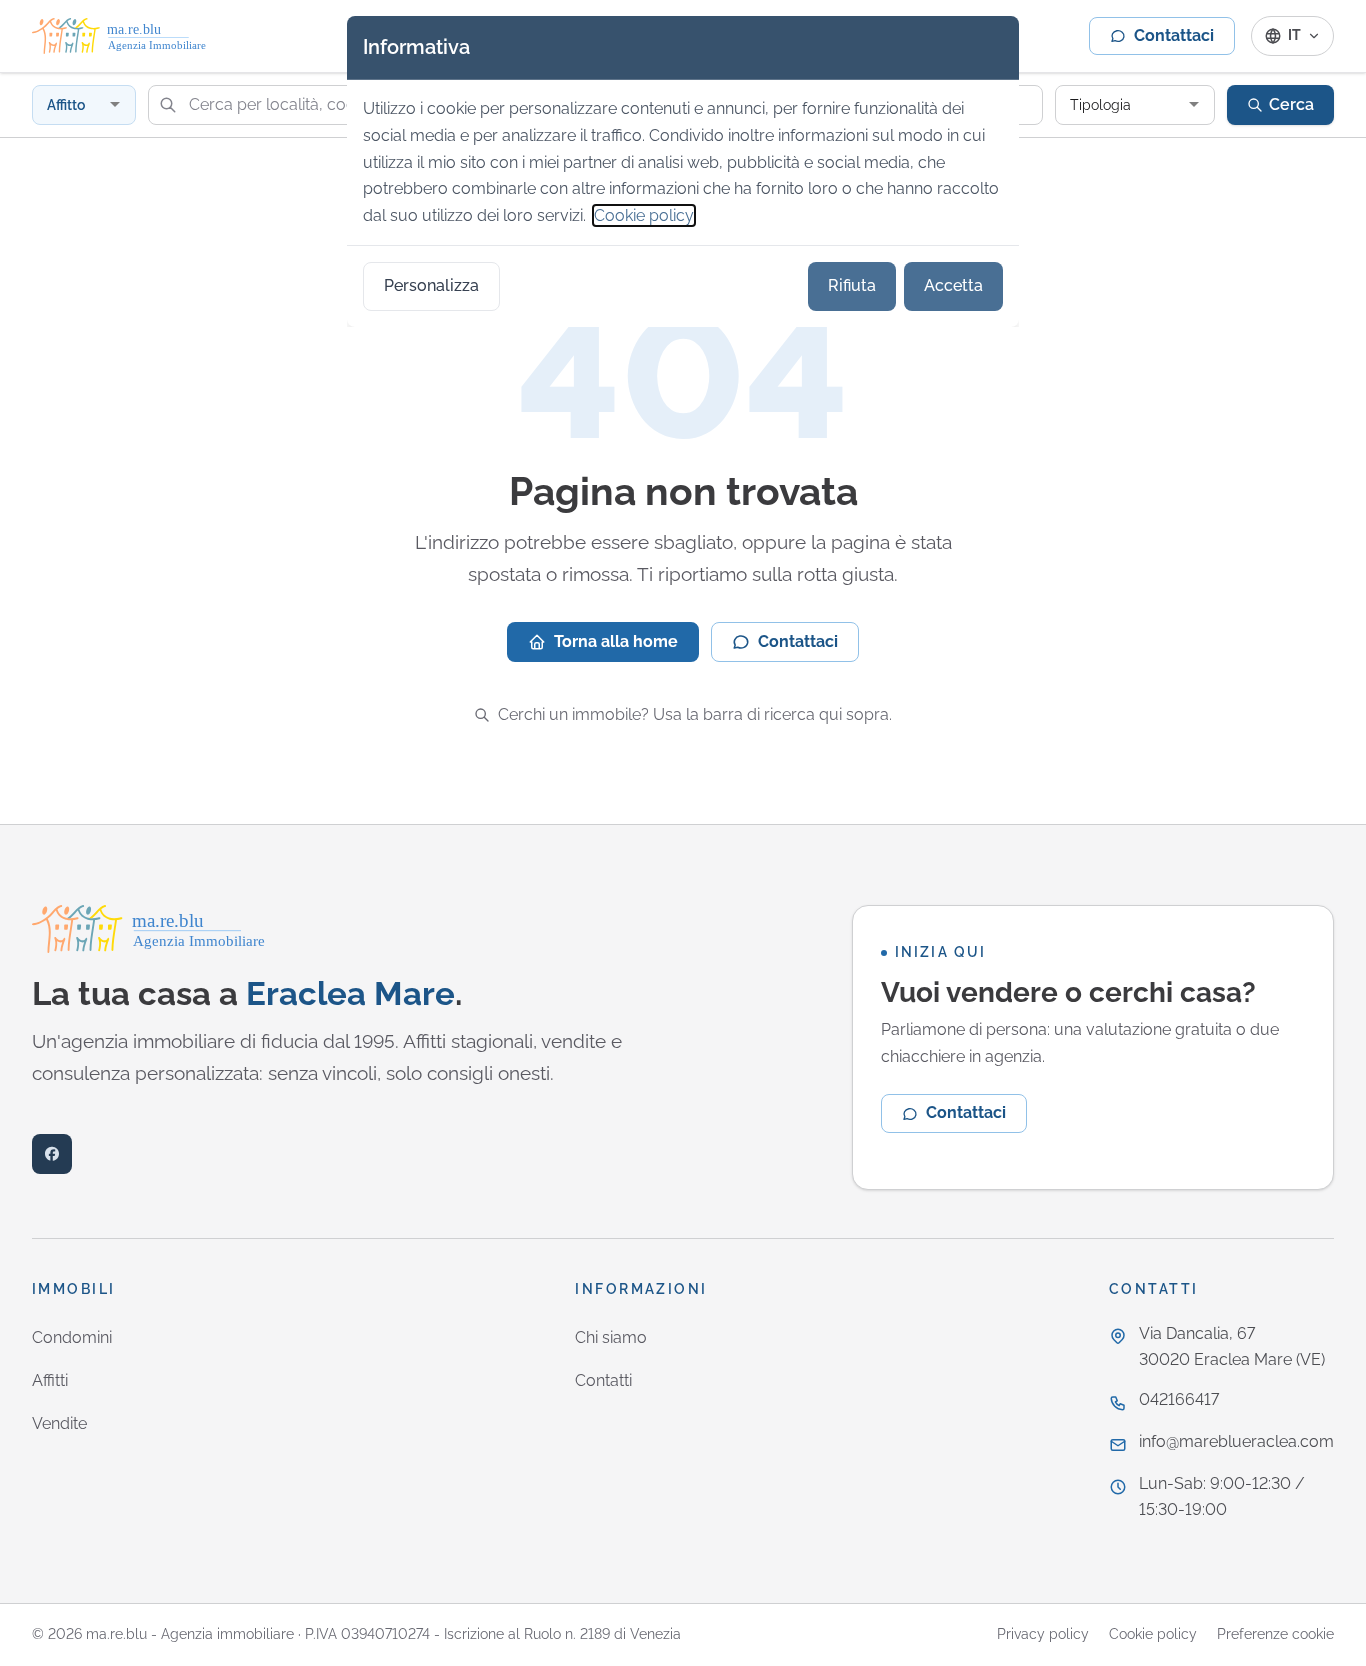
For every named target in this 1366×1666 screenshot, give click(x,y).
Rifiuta (852, 285)
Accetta (953, 285)
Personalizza (431, 285)
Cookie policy (644, 215)
